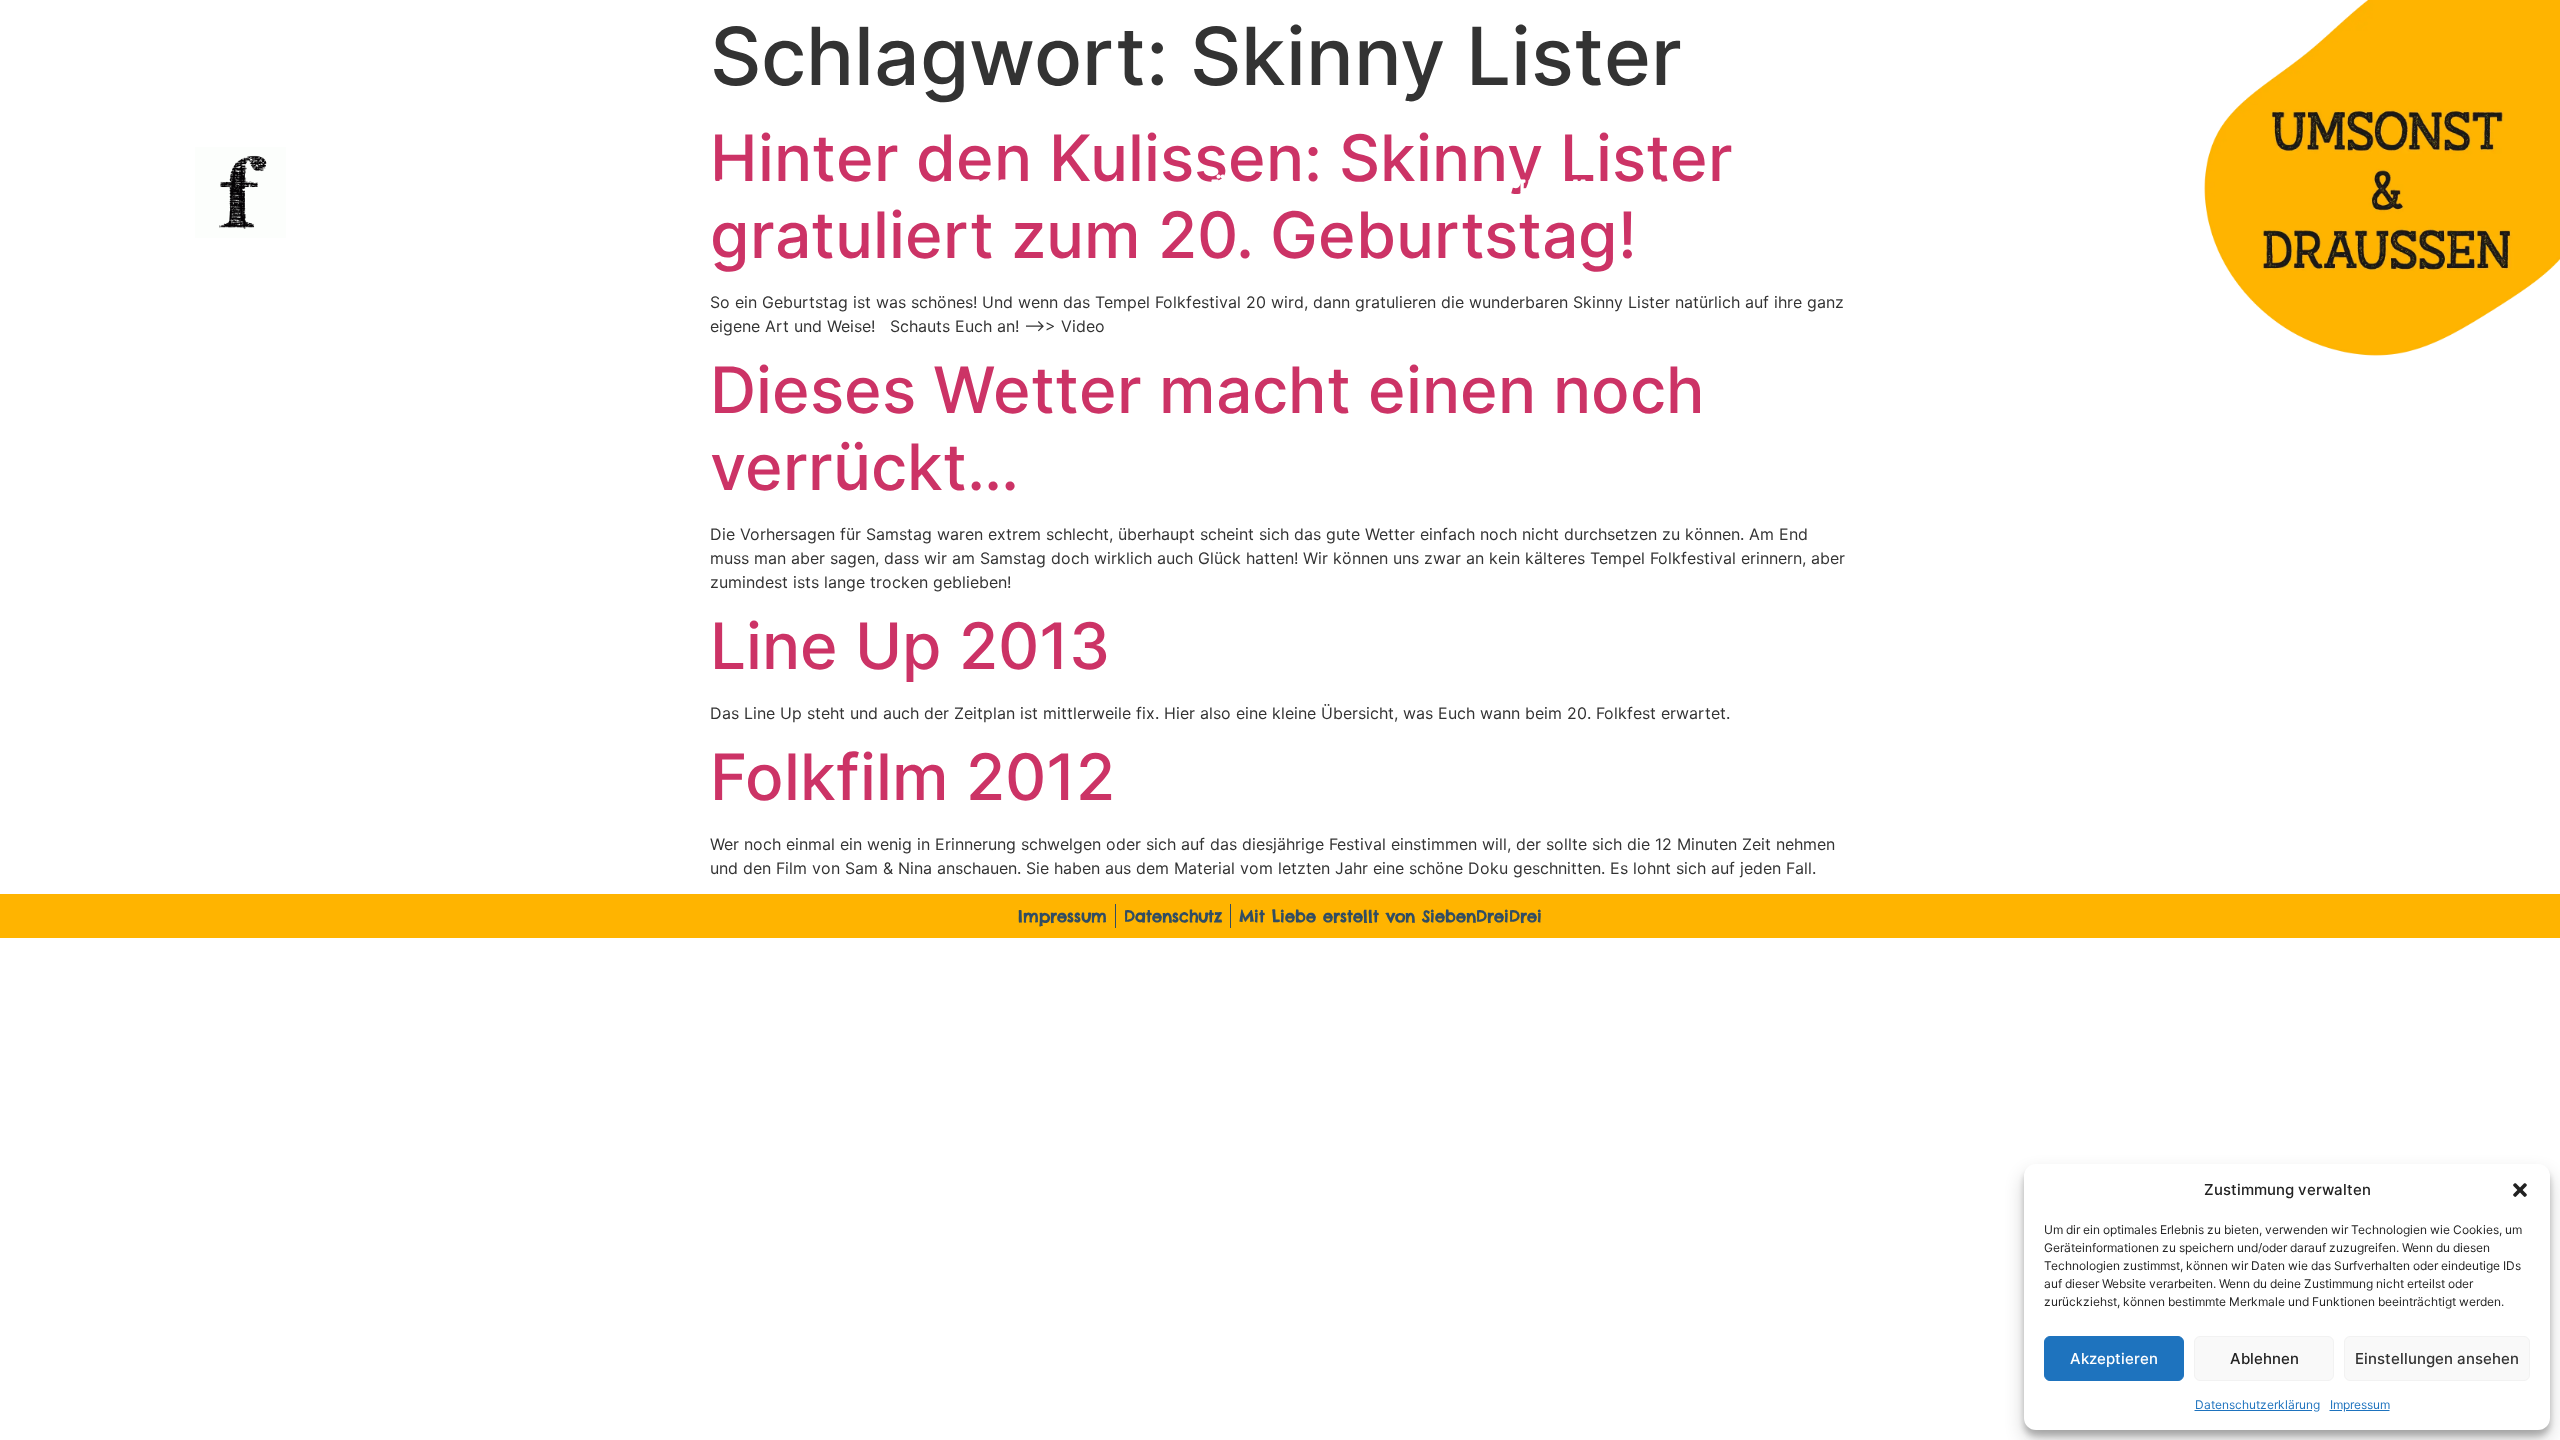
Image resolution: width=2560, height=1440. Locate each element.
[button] (2520, 1190)
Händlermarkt (1598, 192)
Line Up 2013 (910, 645)
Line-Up (692, 192)
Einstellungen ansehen (2437, 1358)
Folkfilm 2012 (912, 776)
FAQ (988, 192)
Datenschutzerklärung (2257, 1404)
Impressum (2360, 1404)
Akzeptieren (2114, 1358)
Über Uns (1266, 192)
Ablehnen (2264, 1358)
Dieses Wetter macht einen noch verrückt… (1207, 428)
